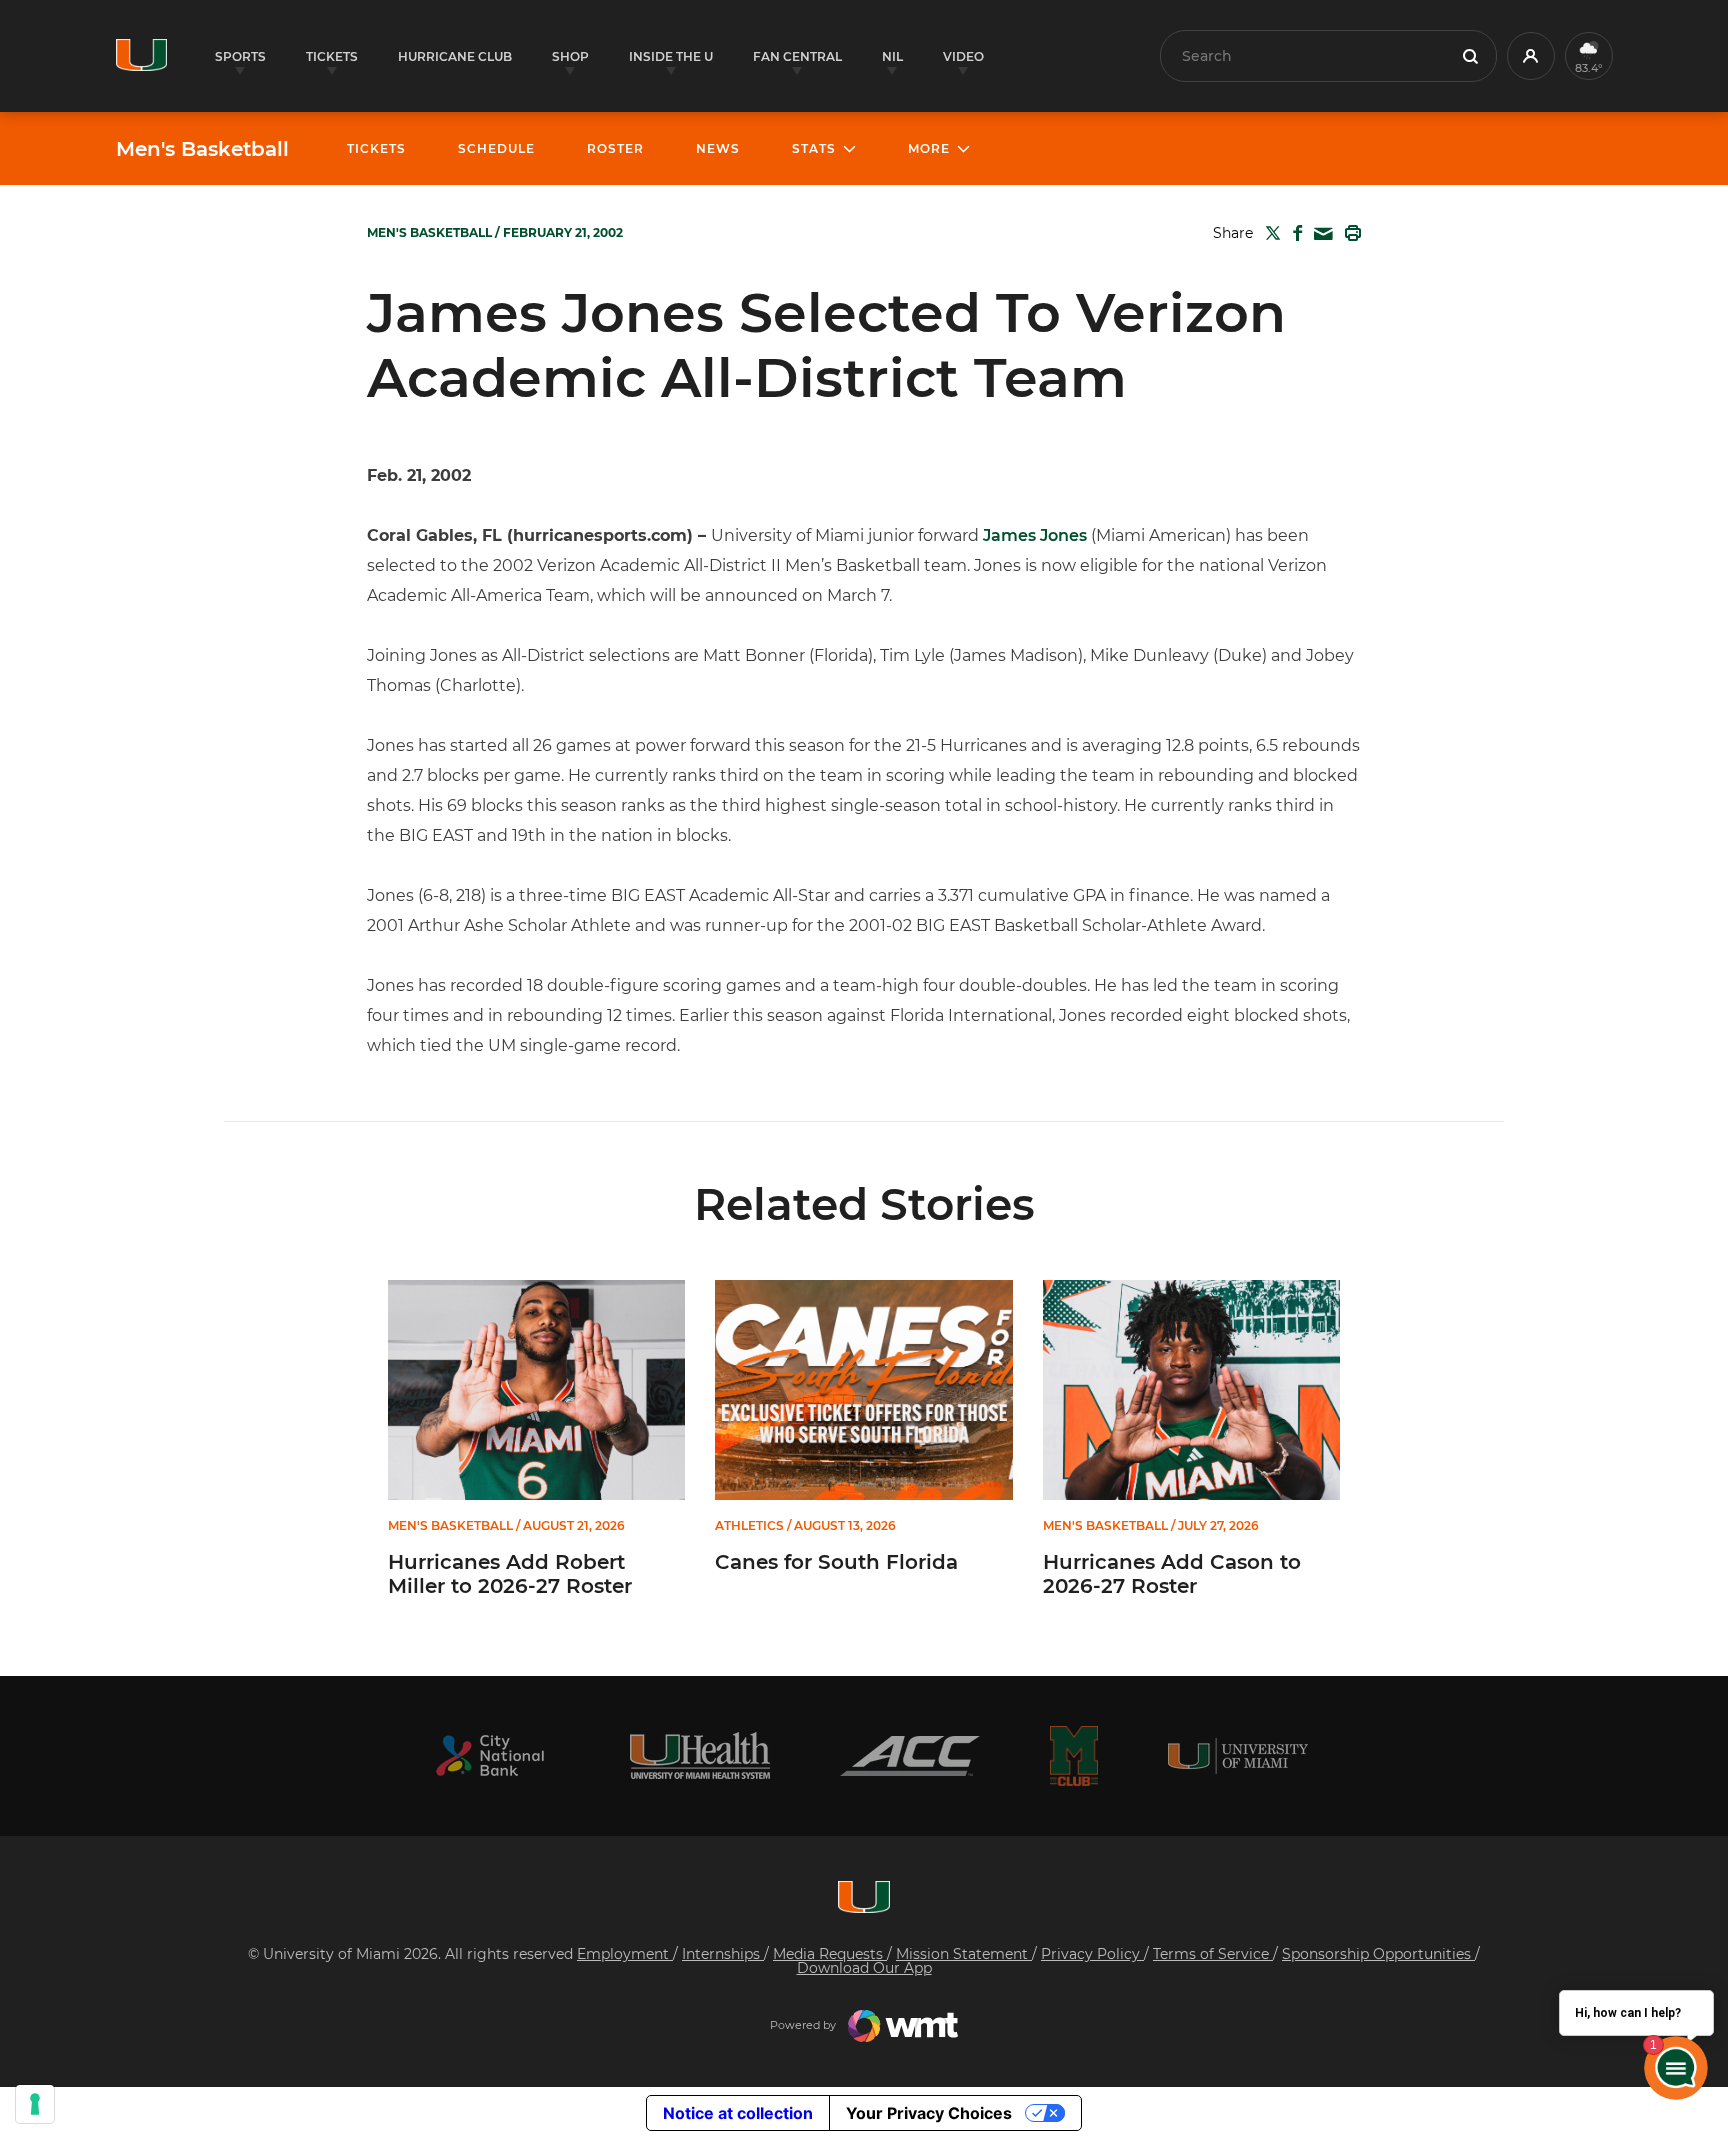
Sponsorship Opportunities (1378, 1954)
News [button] (718, 148)
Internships (723, 1954)
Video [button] (963, 56)
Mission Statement (964, 1954)
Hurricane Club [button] (455, 56)
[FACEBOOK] (1293, 233)
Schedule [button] (496, 148)
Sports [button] (240, 56)
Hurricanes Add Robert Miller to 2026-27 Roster (510, 1574)
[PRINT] (1349, 233)
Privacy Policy (1092, 1954)
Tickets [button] (332, 56)
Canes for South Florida (836, 1562)
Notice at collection (738, 2113)
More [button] (929, 148)
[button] (1531, 56)
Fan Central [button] (797, 56)
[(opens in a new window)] (490, 1755)
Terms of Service (1213, 1954)
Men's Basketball (202, 149)
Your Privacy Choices (929, 2113)
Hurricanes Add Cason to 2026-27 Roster (1172, 1574)
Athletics (749, 1526)
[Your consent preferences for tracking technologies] (35, 2104)
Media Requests (830, 1954)
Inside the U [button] (671, 56)
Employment (625, 1954)
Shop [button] (570, 56)
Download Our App (864, 1968)
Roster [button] (615, 148)
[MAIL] (1319, 234)
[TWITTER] (1269, 233)
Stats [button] (814, 148)
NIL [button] (892, 56)
